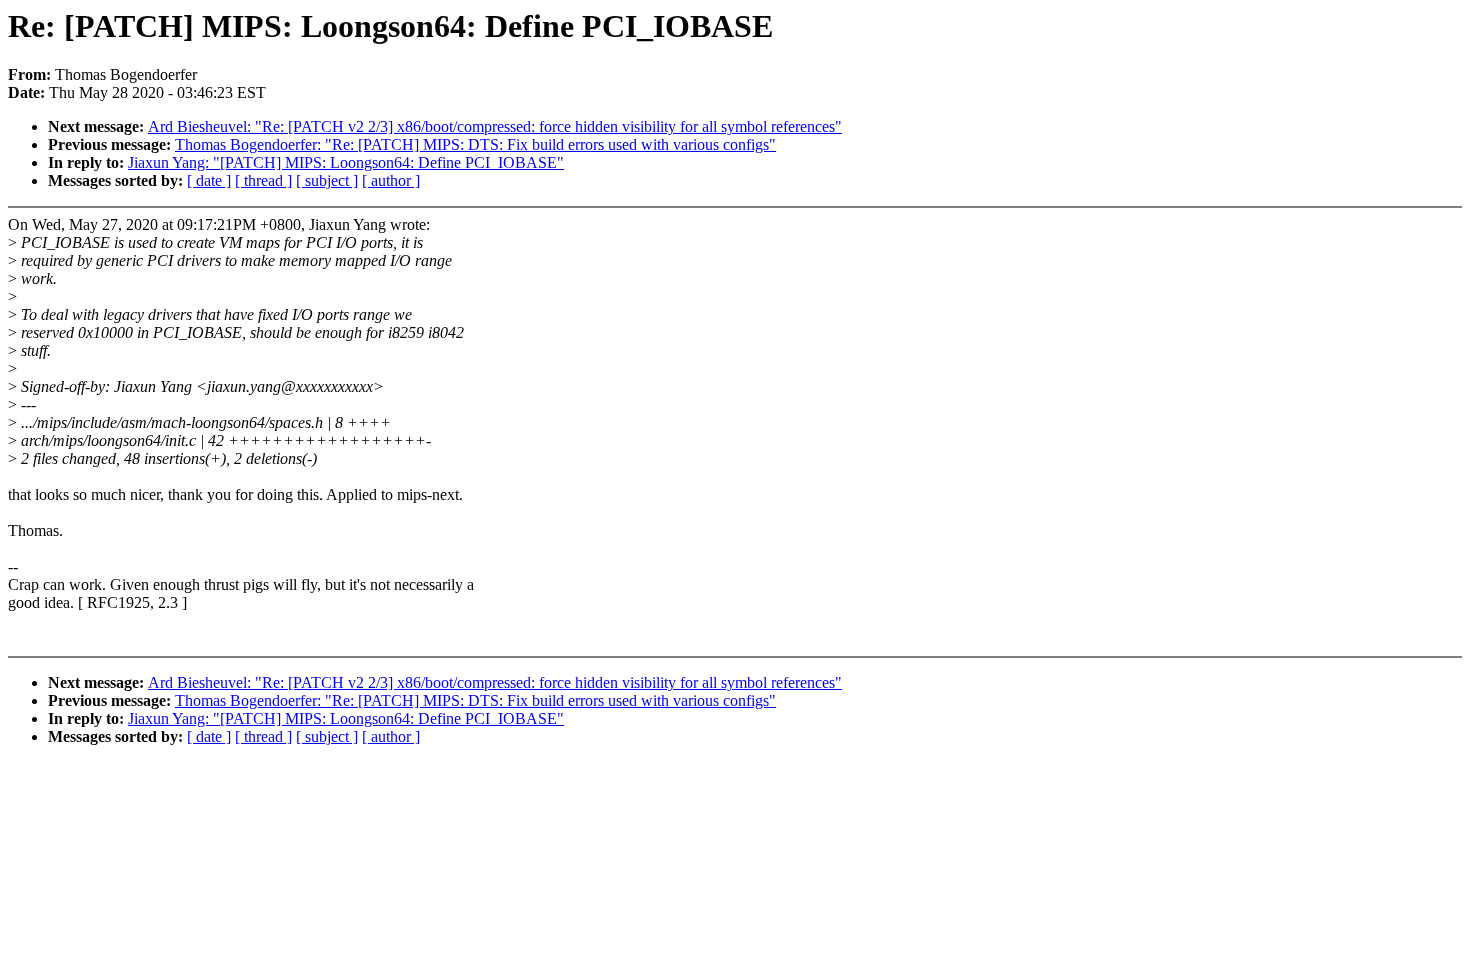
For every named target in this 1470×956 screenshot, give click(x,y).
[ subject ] (327, 180)
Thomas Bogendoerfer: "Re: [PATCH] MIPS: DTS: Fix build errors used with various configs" (475, 144)
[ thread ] (263, 180)
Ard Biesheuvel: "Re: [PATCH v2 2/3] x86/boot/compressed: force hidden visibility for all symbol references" (495, 126)
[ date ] (209, 180)
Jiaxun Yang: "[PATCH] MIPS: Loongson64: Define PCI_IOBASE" (346, 162)
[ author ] (391, 180)
